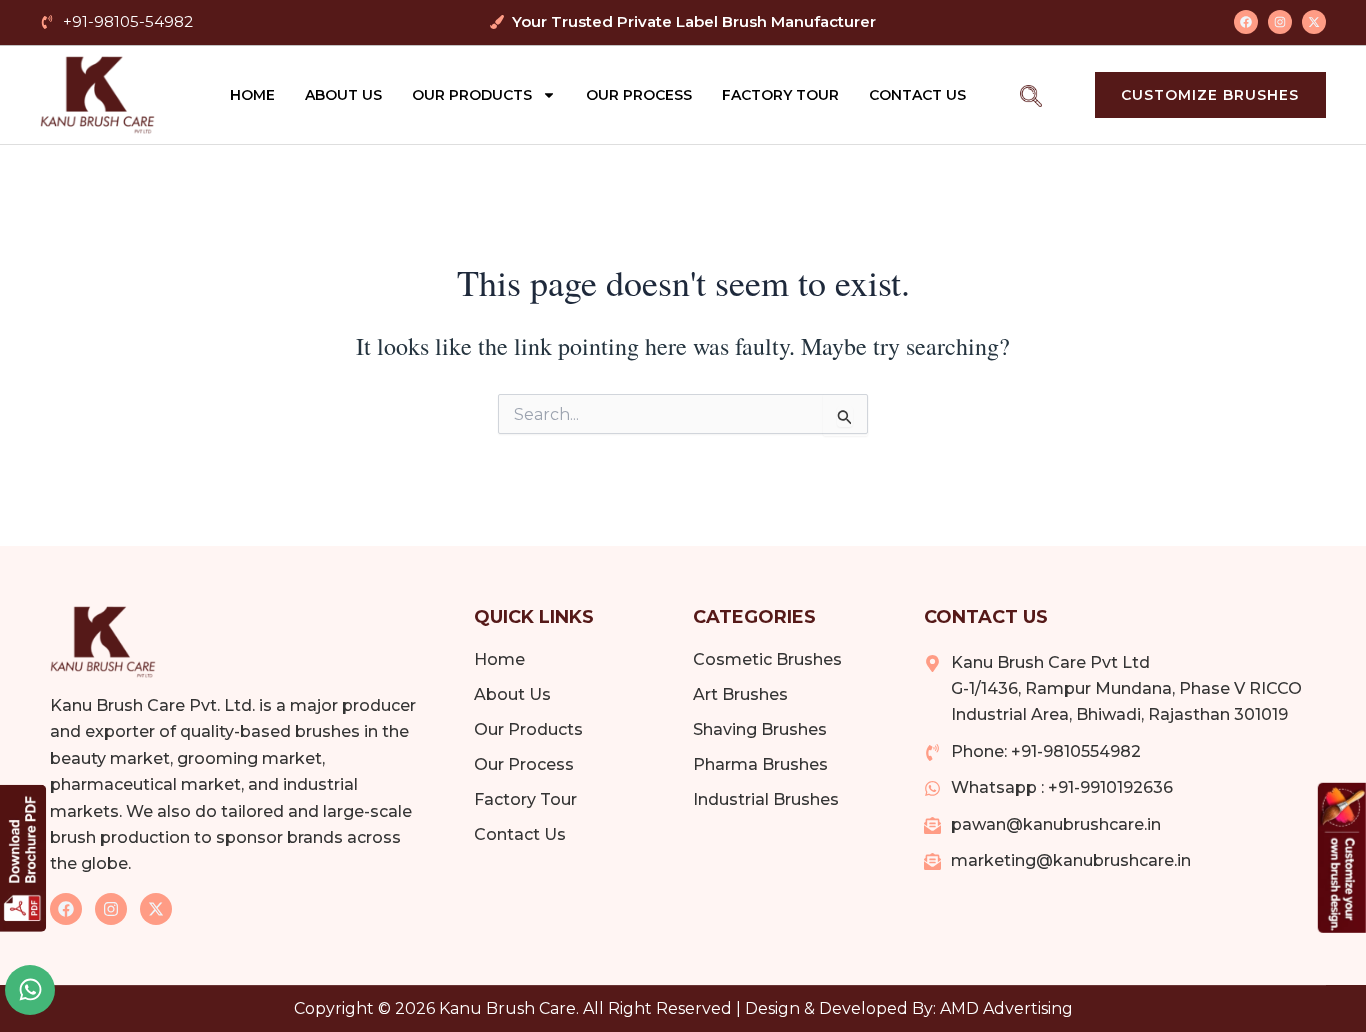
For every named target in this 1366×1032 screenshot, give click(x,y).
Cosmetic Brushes (767, 659)
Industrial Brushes (766, 799)
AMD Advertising (1006, 1008)
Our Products (472, 95)
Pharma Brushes (760, 764)
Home (252, 95)
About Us (343, 95)
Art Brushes (740, 694)
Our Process (639, 95)
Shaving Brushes (760, 729)
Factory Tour (780, 95)
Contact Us (917, 95)
